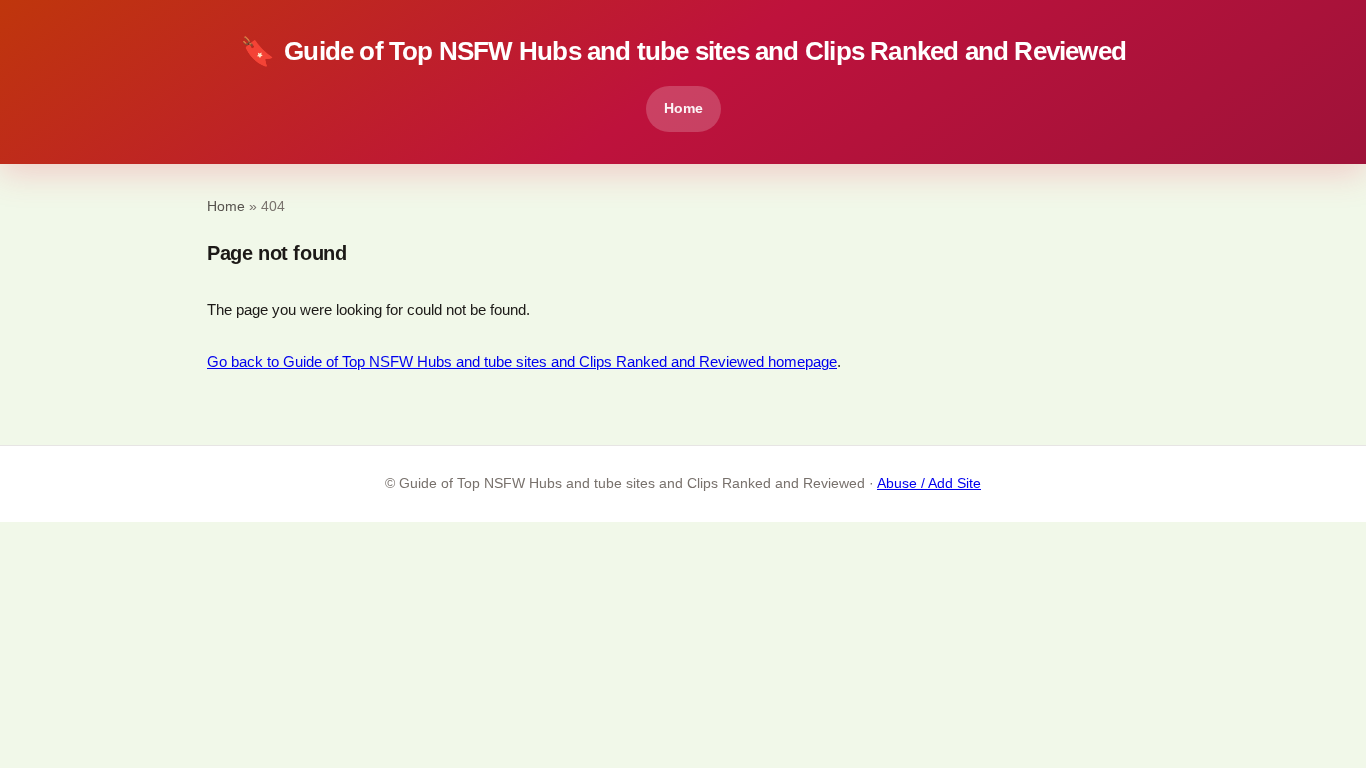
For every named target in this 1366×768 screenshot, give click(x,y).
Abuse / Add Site (929, 483)
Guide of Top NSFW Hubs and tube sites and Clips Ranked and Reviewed (683, 51)
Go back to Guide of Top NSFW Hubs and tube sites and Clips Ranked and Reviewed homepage (522, 361)
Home (683, 108)
